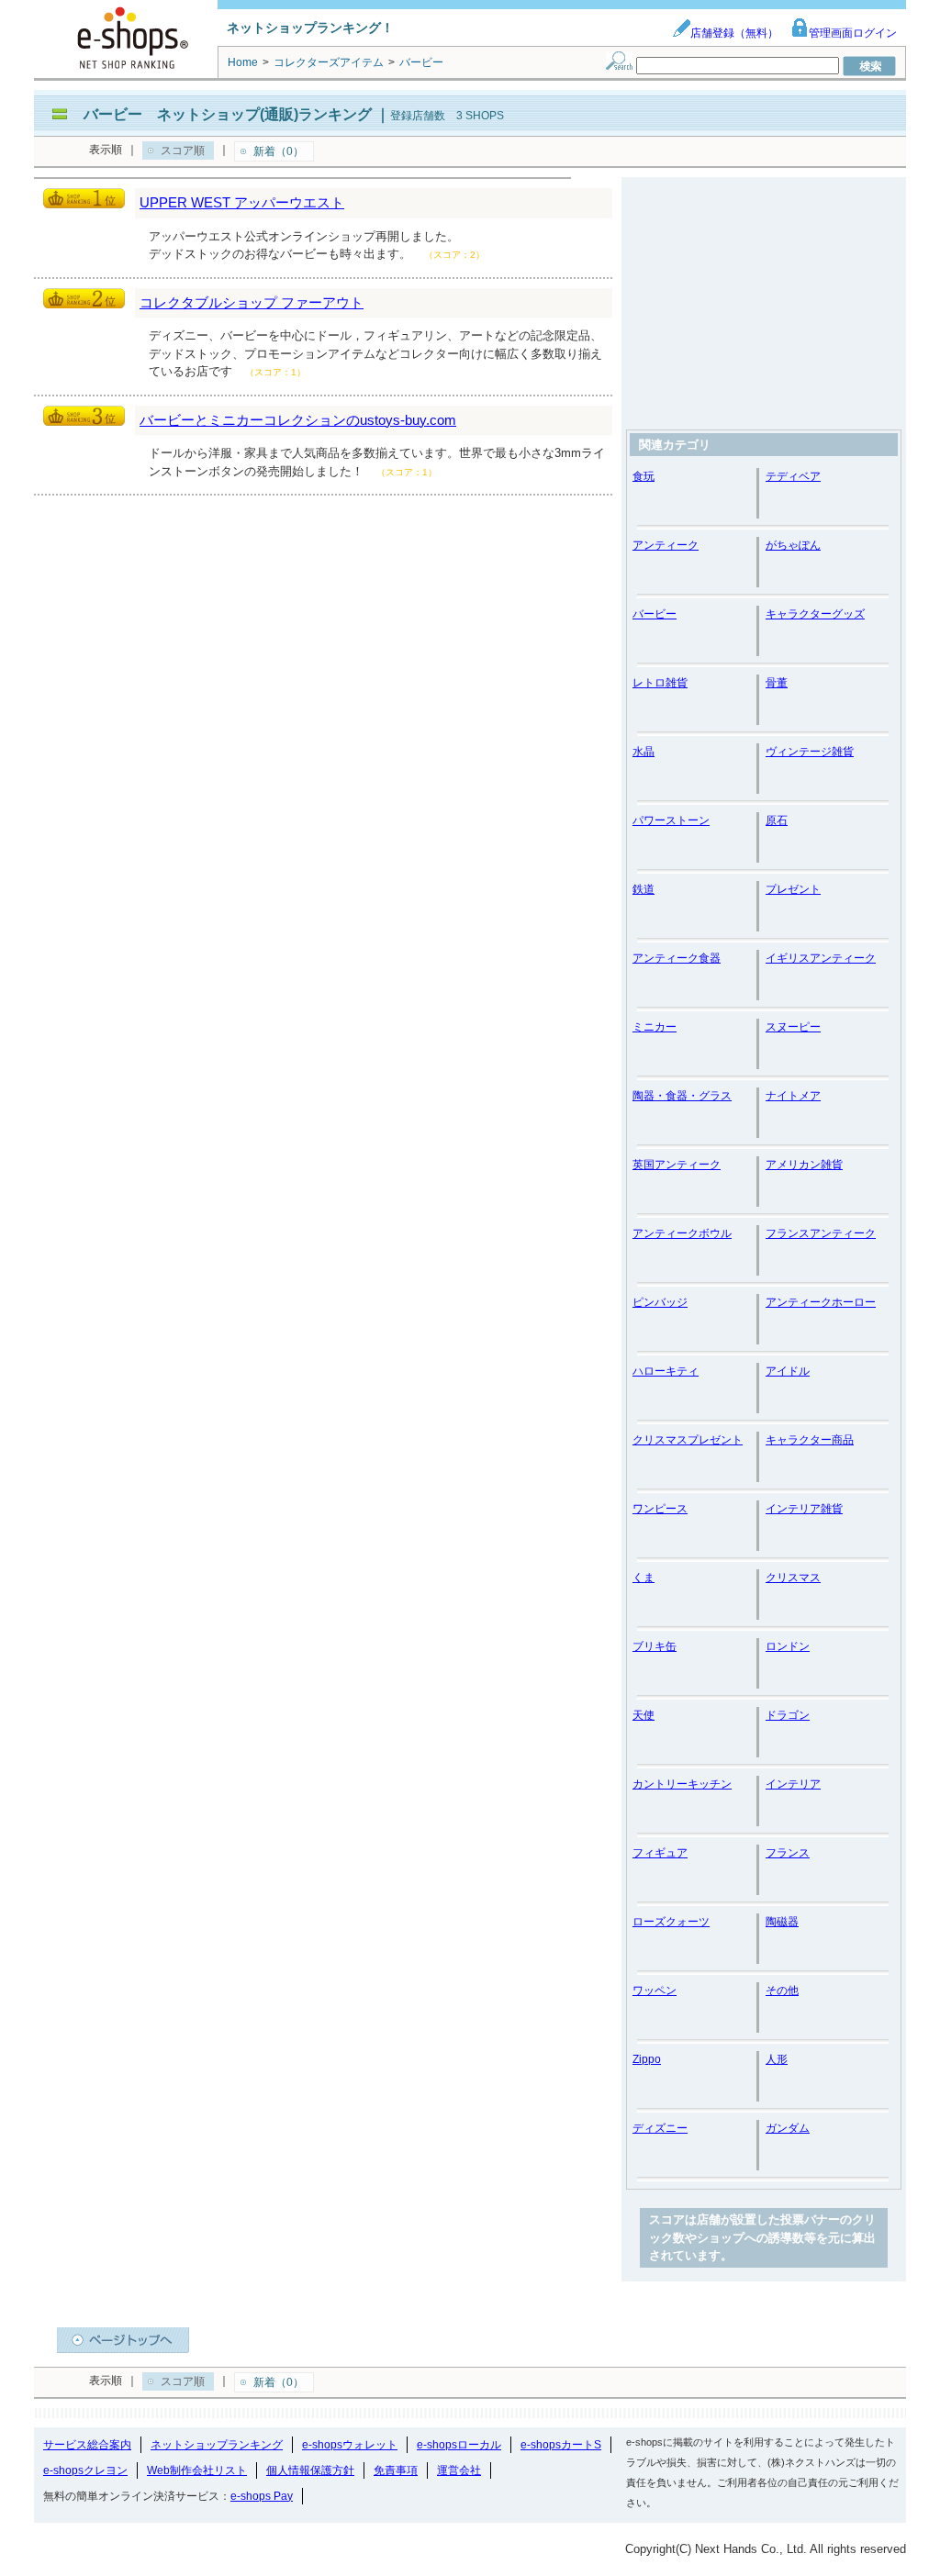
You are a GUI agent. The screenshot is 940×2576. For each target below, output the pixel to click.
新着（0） (279, 151)
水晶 (643, 752)
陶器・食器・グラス (682, 1096)
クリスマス (793, 1578)
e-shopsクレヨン (85, 2470)
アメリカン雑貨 (804, 1165)
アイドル (788, 1371)
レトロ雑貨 (660, 683)
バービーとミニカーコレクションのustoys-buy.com (298, 420)
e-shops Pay (262, 2496)
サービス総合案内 (87, 2445)
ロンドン (788, 1646)
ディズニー (660, 2128)
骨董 (777, 683)
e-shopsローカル (459, 2445)
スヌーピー (793, 1027)
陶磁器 (782, 1922)
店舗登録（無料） (734, 33)
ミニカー (655, 1027)
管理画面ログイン (853, 33)
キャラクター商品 (810, 1440)
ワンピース (660, 1509)
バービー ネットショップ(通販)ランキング (228, 114)
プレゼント (793, 889)
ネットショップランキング (217, 2445)
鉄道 (643, 889)
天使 (643, 1715)
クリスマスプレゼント (688, 1440)
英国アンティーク (677, 1165)
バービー (655, 614)
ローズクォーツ (671, 1922)
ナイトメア (793, 1096)
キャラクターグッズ (815, 614)
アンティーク (666, 545)
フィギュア (660, 1853)
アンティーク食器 (677, 958)
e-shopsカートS (561, 2445)
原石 (777, 820)
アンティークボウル (682, 1233)
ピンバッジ (660, 1302)
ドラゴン (788, 1715)
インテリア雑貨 (804, 1509)
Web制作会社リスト (197, 2470)
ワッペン (655, 1991)
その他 (782, 1991)
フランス (788, 1853)
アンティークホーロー (821, 1302)
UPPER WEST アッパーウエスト (242, 202)
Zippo (647, 2059)
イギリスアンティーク (821, 958)
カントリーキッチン (682, 1784)
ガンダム (788, 2128)
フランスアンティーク (821, 1233)
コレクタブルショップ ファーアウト (252, 302)
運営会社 (459, 2470)
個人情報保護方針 (310, 2470)
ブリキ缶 (655, 1646)
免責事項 (396, 2470)
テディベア (793, 476)
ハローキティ (666, 1371)
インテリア (793, 1784)
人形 (777, 2059)
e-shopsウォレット (350, 2445)
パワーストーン (671, 820)
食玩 (643, 476)
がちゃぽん (793, 545)
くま (643, 1578)
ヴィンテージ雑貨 (810, 752)
